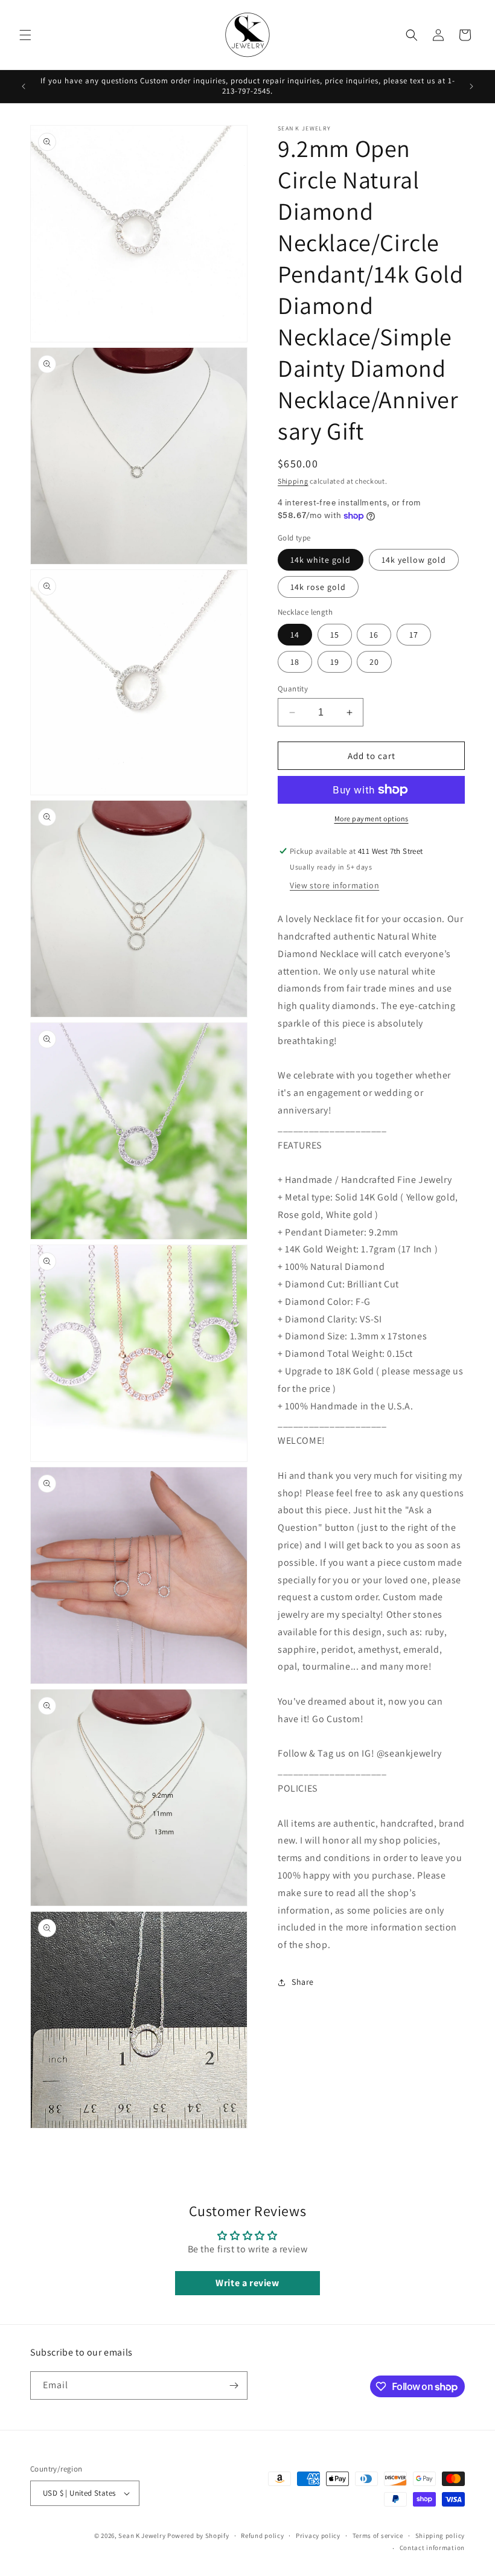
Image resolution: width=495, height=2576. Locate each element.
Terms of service (378, 2536)
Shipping (293, 481)
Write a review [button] (247, 2283)
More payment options (372, 819)
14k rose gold (318, 587)
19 (335, 662)
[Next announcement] (471, 86)
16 (374, 635)
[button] (25, 35)
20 (374, 662)
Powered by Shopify (198, 2536)
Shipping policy (440, 2536)
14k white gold (321, 560)
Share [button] (303, 1982)
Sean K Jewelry (142, 2536)
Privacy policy (318, 2536)
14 (295, 635)
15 (335, 635)
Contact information (432, 2548)
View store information (334, 885)
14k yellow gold (414, 560)
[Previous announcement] (24, 86)
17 (414, 635)
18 (295, 662)
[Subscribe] (234, 2385)
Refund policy (262, 2536)
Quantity (293, 689)
